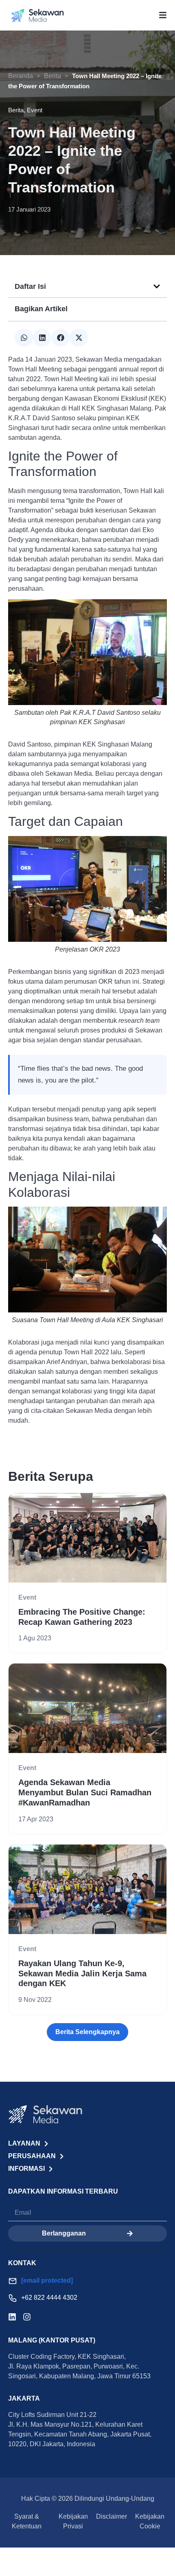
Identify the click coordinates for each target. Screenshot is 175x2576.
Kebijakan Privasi (73, 2521)
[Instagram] (27, 2317)
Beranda (21, 76)
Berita (52, 76)
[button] (157, 286)
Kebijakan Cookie (150, 2521)
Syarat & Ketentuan (27, 2521)
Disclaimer (112, 2516)
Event (27, 1597)
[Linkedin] (12, 2317)
